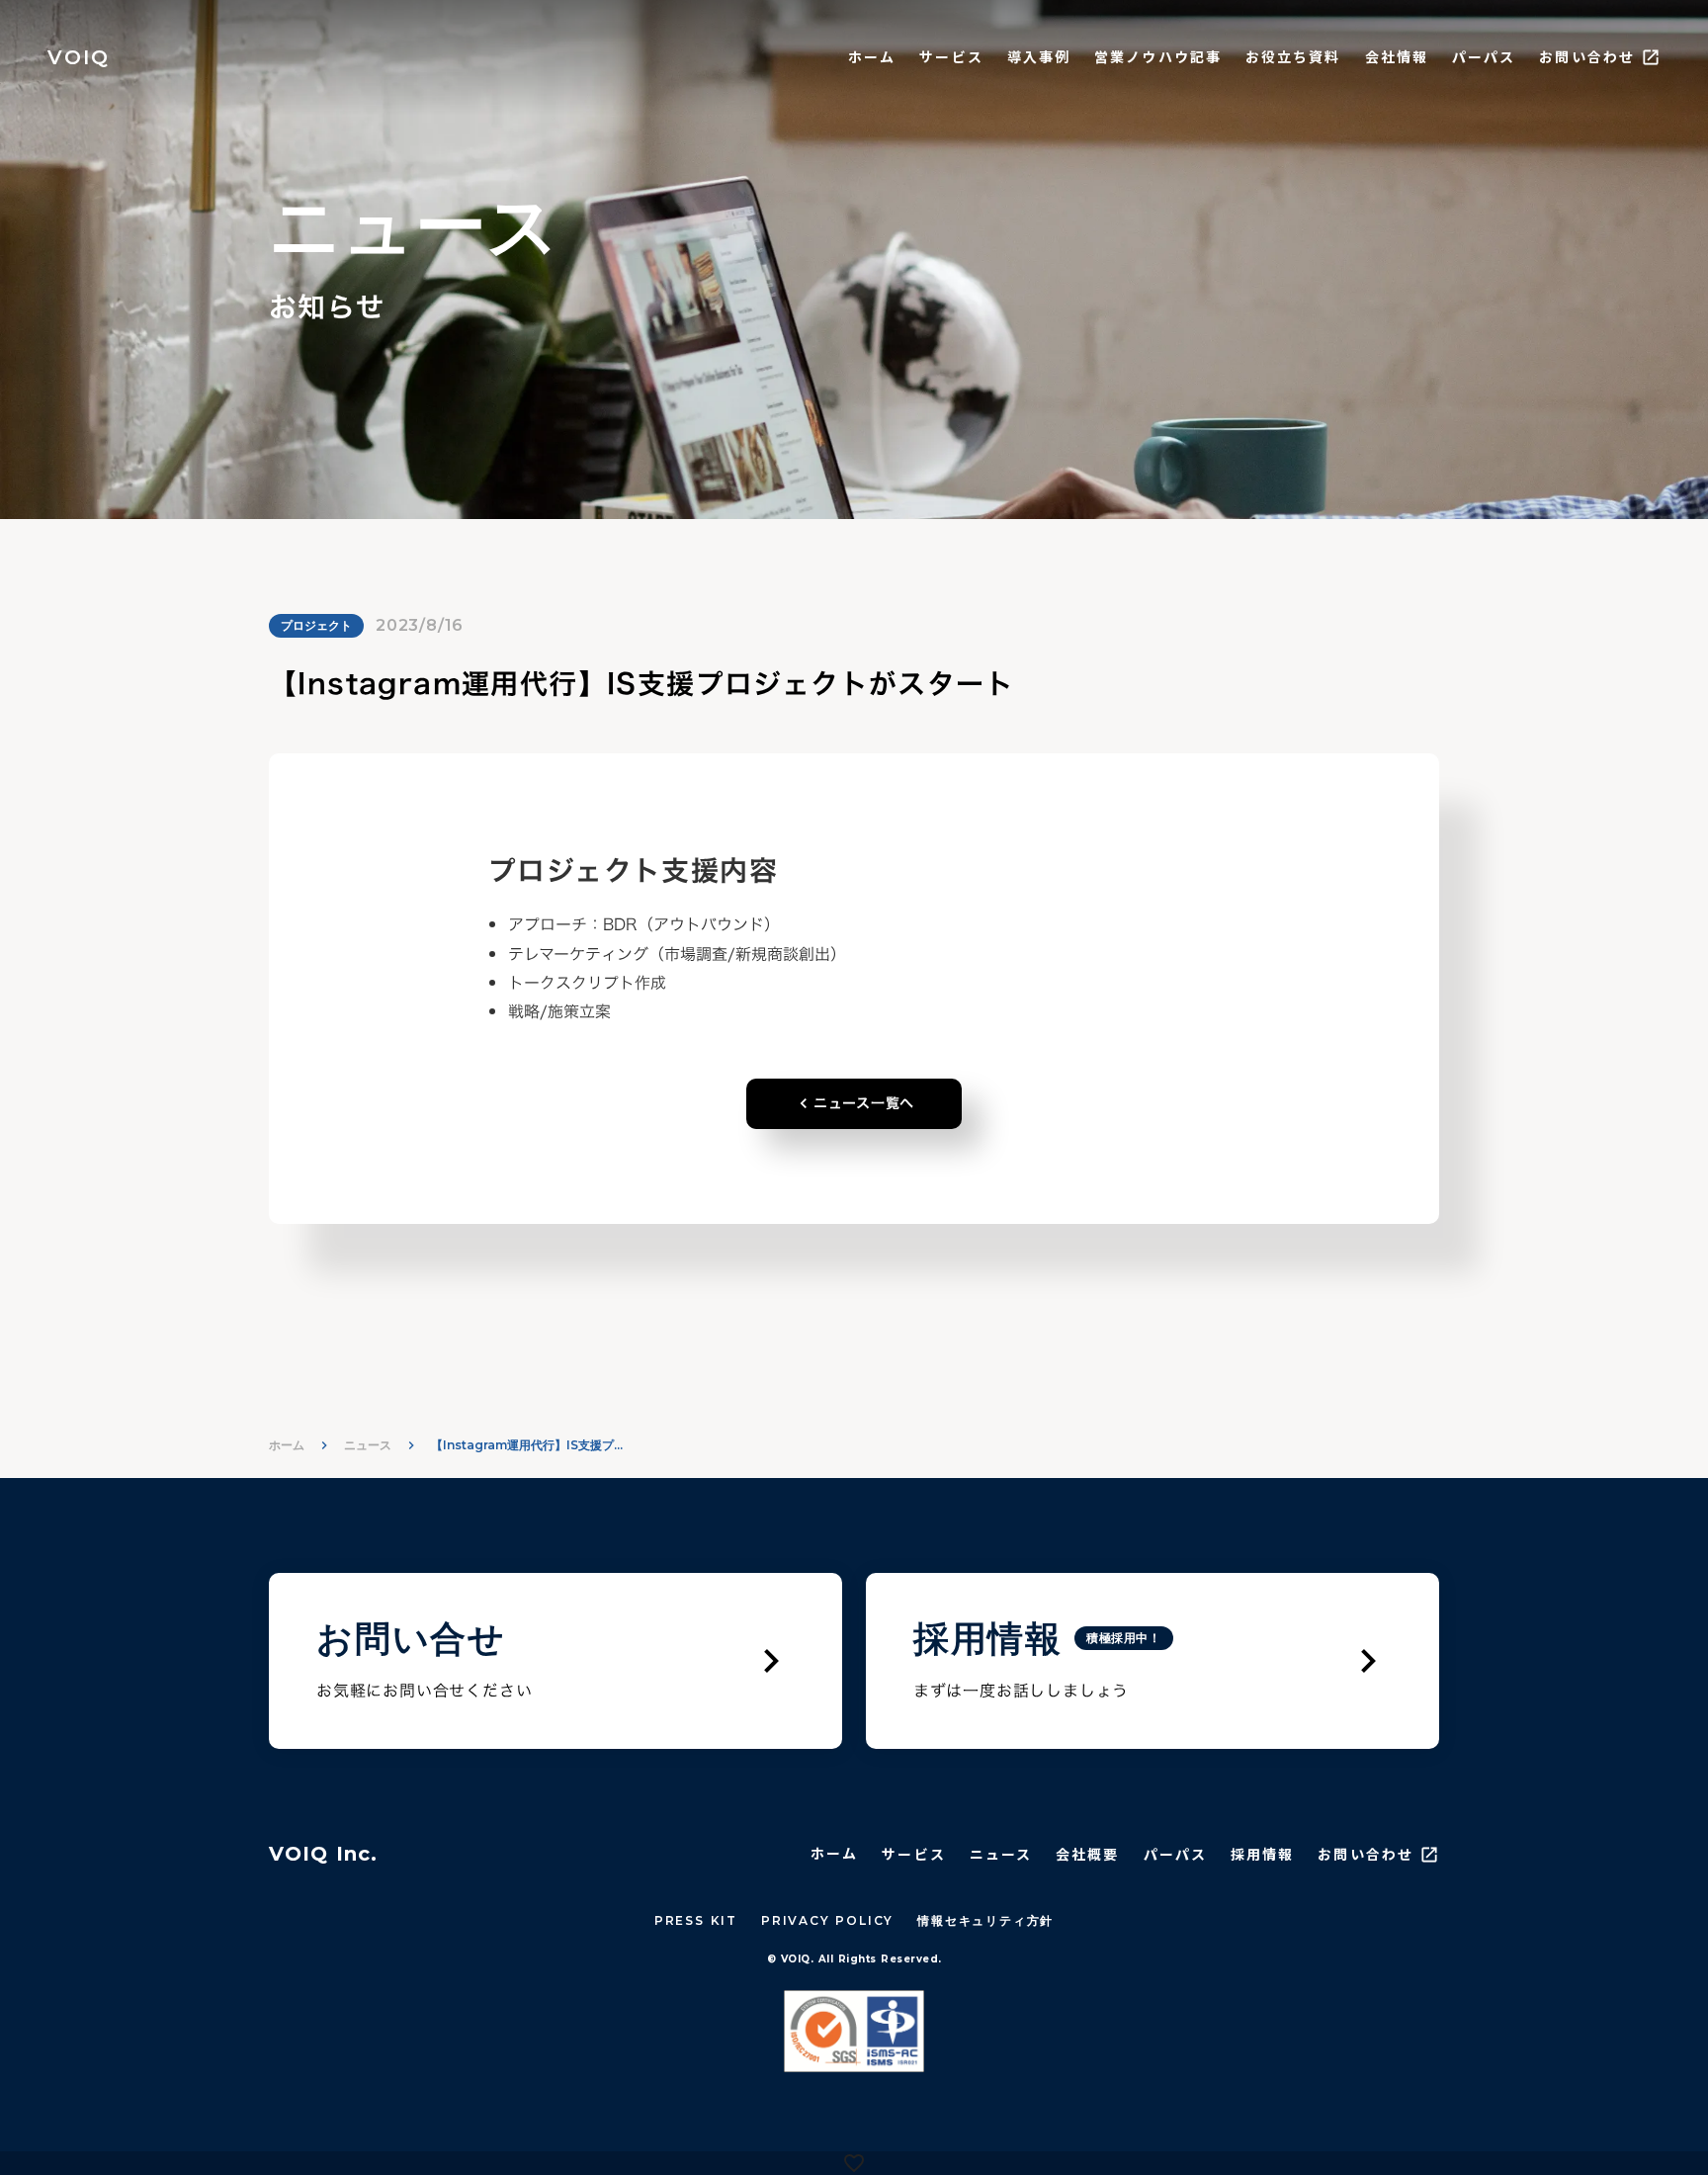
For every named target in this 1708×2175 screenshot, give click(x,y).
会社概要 (1087, 1854)
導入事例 (1039, 57)
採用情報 (1262, 1854)
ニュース (368, 1445)
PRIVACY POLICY (827, 1920)
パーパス (1484, 57)
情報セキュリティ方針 (985, 1920)
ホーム (872, 57)
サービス (951, 57)
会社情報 (1397, 57)
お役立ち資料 (1293, 57)
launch (1651, 57)
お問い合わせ (1587, 57)
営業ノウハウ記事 (1158, 57)
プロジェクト (316, 625)
